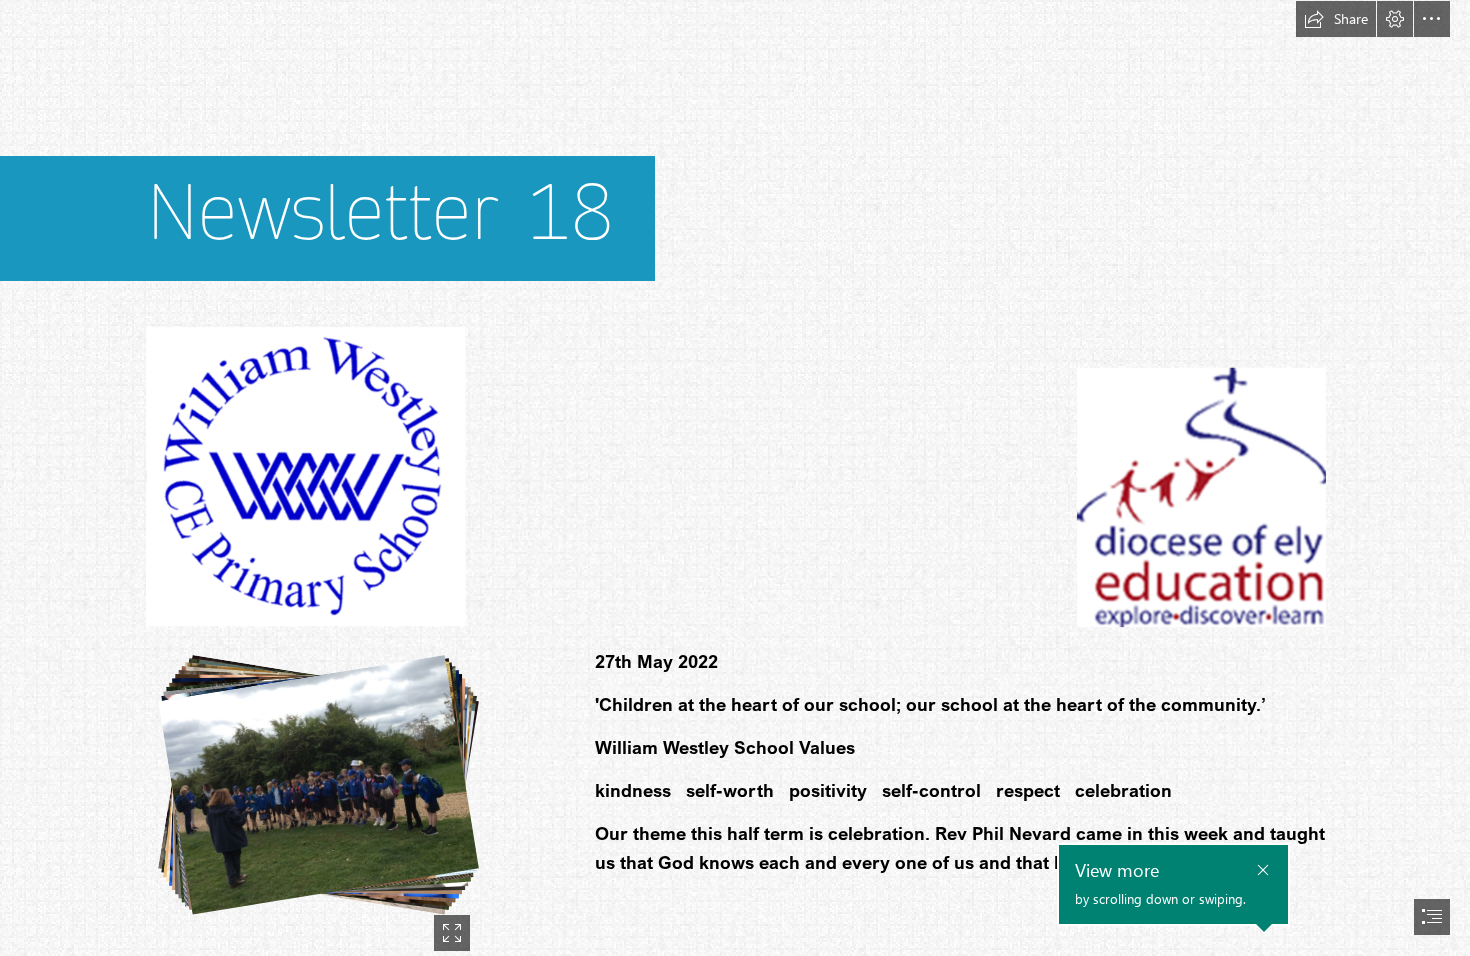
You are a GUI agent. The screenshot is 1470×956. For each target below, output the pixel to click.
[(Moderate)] (735, 477)
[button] (1336, 19)
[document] (735, 478)
